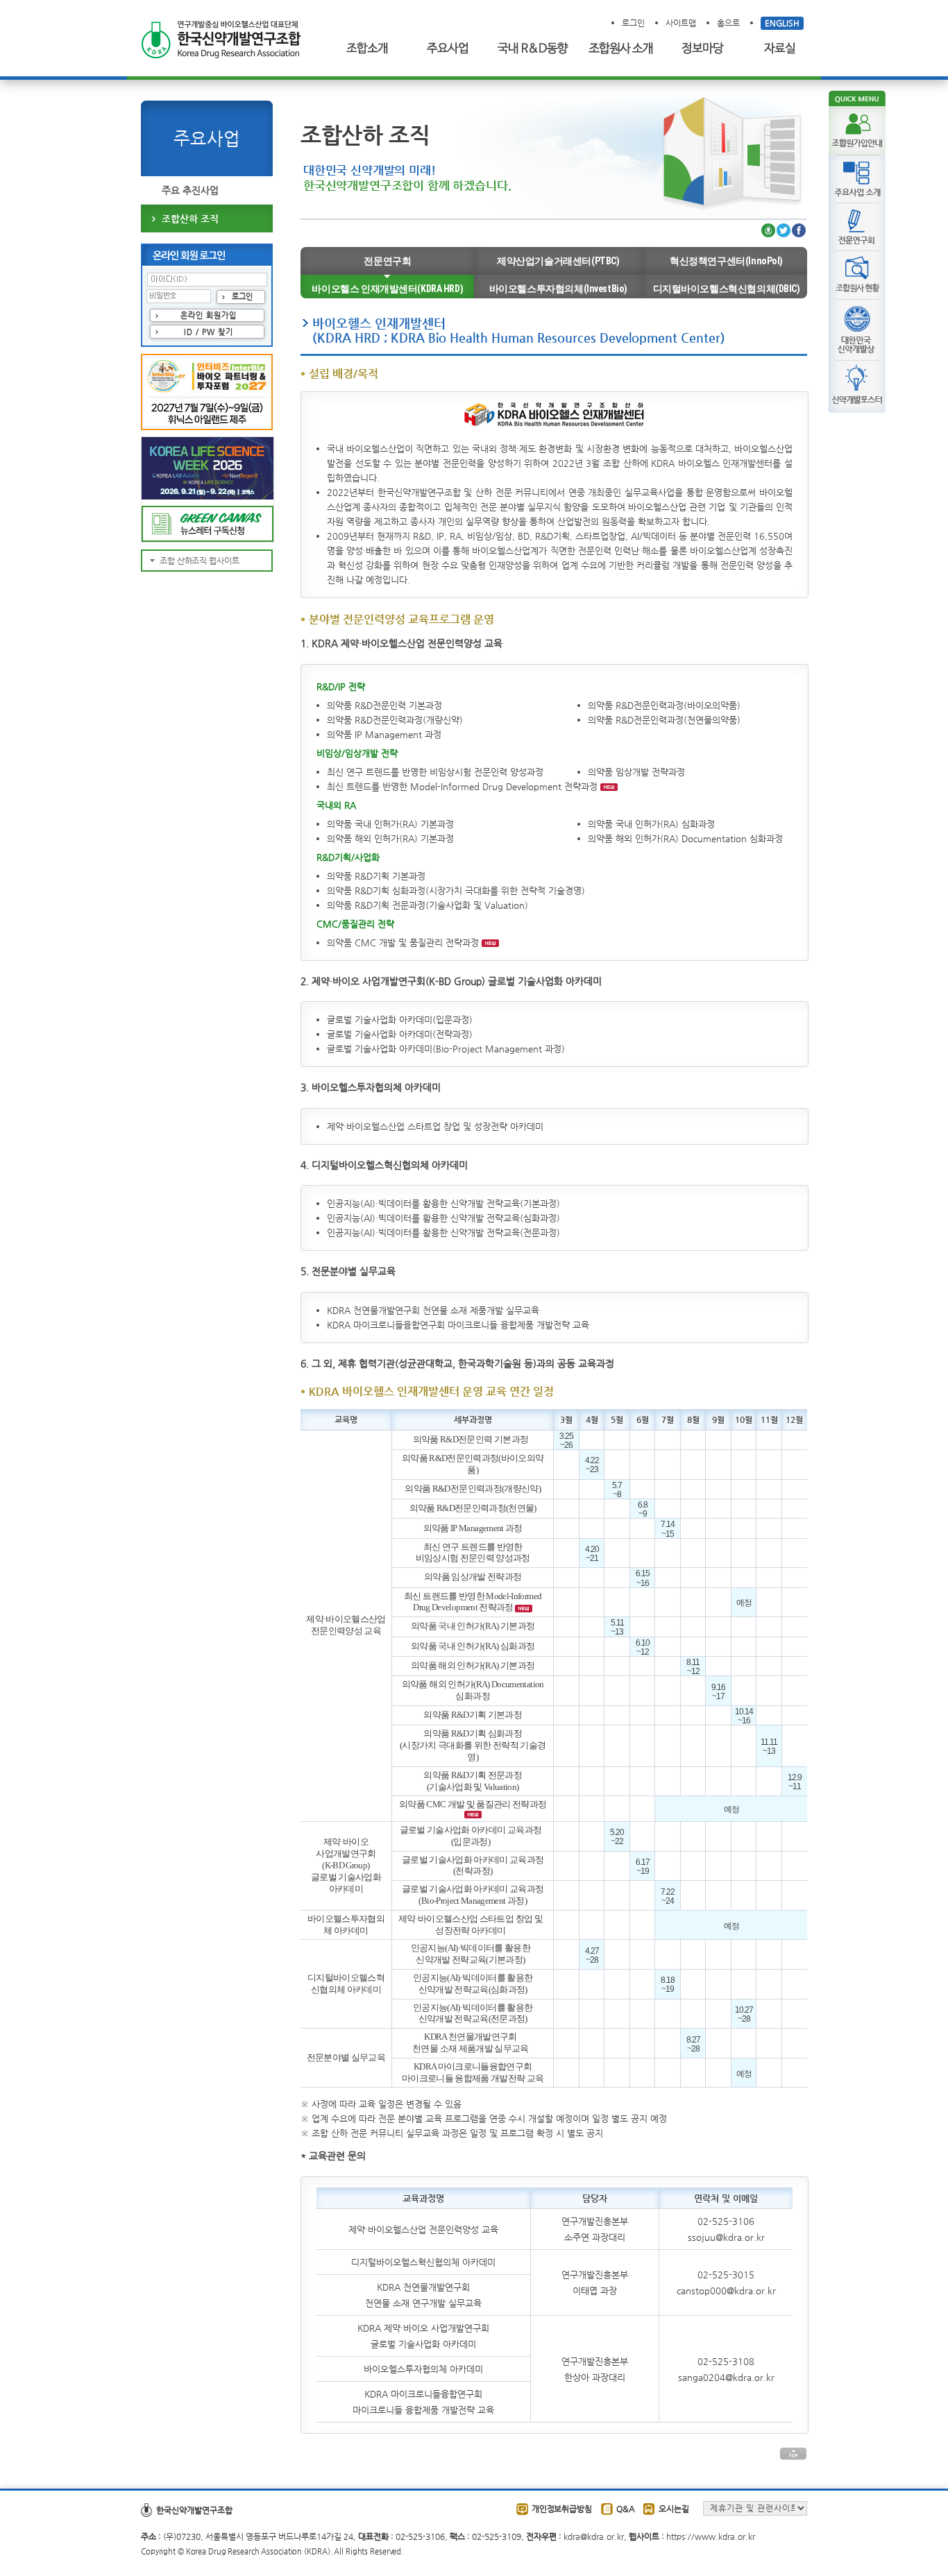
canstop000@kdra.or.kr (726, 2291)
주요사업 (448, 49)
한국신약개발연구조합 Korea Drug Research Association (221, 40)
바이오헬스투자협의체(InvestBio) (558, 289)
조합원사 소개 (620, 49)
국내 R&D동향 (530, 49)
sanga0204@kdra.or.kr (726, 2377)
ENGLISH (782, 23)
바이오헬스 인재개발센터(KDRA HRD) (387, 289)
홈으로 (728, 23)
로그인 (633, 23)
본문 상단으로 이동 (793, 2454)
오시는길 (674, 2509)
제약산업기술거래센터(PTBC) (558, 261)
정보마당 (704, 49)
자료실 (783, 49)
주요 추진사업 (190, 190)
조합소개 (370, 49)
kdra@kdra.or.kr (594, 2536)
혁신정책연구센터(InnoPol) (726, 261)
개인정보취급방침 (562, 2509)
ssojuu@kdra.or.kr (726, 2237)
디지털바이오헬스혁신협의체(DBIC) (727, 289)
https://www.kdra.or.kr (711, 2536)
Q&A (626, 2509)
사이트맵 (681, 23)
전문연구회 (387, 261)
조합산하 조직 (190, 219)
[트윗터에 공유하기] (784, 231)
